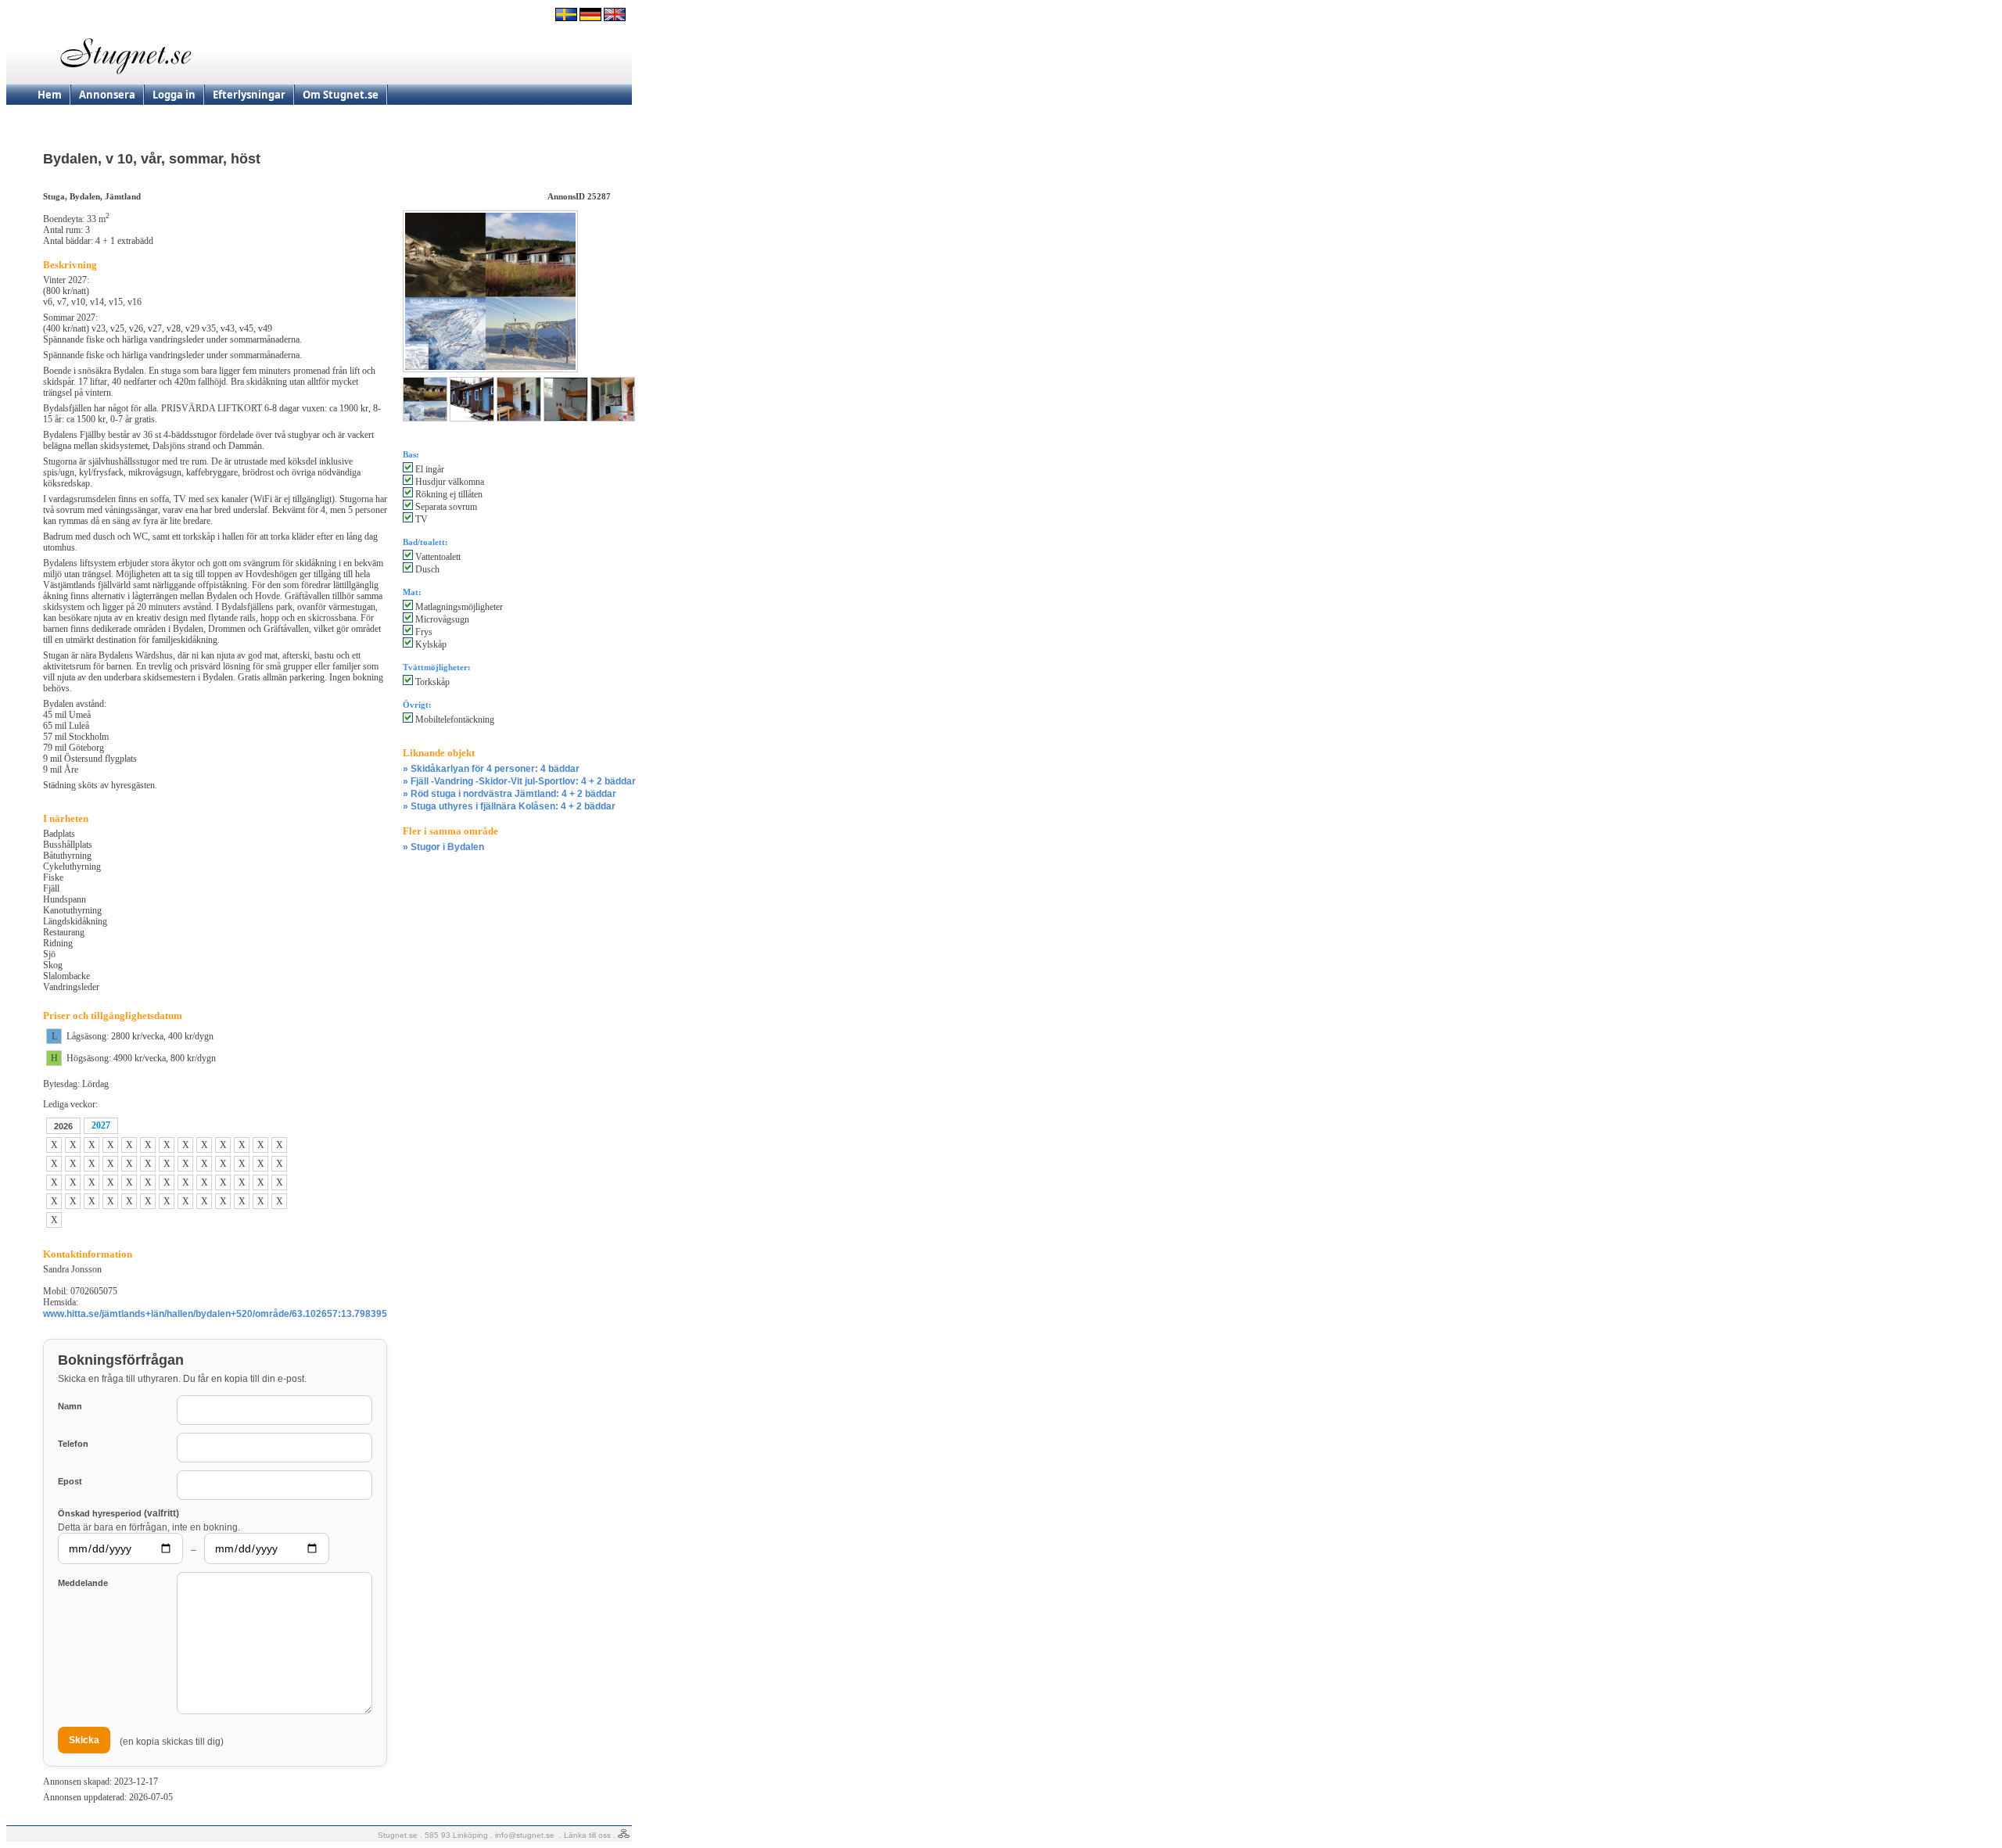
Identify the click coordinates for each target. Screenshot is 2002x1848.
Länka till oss (587, 1835)
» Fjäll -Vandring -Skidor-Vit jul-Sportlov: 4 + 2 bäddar (519, 781)
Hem (50, 95)
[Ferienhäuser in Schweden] (590, 18)
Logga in (174, 95)
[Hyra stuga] (566, 18)
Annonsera (107, 95)
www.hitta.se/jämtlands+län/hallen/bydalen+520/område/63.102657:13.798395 (215, 1314)
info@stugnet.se (525, 1835)
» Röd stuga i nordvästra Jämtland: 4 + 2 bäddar (509, 794)
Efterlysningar (249, 95)
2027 (101, 1125)
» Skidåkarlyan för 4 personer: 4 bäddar (491, 769)
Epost (70, 1481)
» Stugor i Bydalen (443, 847)
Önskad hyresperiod (118, 1513)
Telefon (73, 1444)
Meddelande (83, 1583)
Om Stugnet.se (341, 95)
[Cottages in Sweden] (615, 18)
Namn (70, 1406)
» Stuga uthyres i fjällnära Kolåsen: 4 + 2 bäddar (509, 806)
